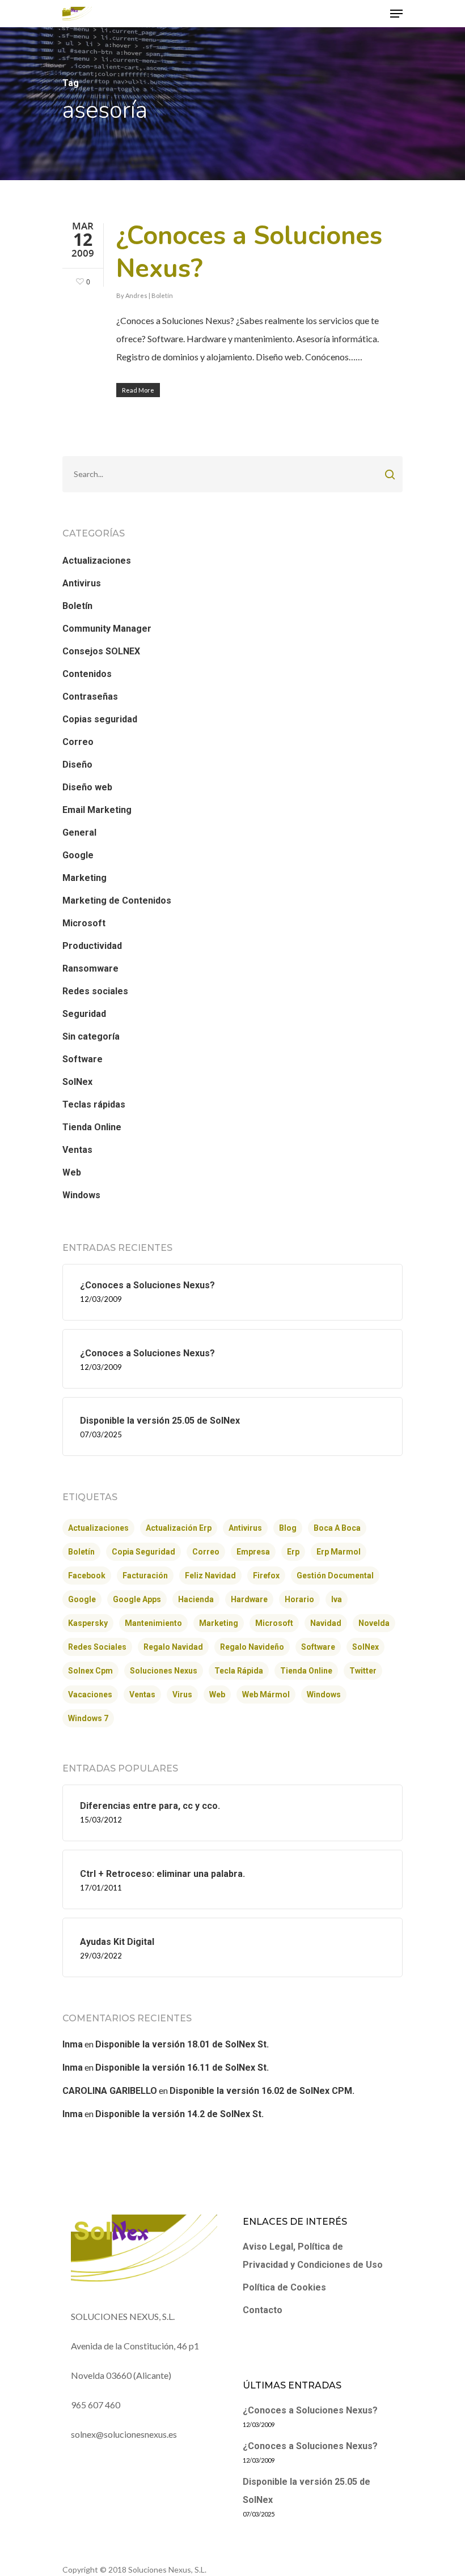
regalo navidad (173, 1647)
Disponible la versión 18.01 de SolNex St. (182, 2044)
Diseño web (87, 787)
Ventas (77, 1150)
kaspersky (88, 1623)
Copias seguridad (100, 719)
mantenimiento (153, 1623)
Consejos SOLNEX (101, 651)
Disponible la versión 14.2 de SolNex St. (179, 2114)
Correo (78, 742)
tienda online (306, 1671)
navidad (326, 1623)
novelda (374, 1623)
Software (83, 1059)
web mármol (266, 1694)
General (79, 833)
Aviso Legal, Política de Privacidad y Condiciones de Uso (313, 2256)
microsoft (274, 1623)
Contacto (263, 2310)
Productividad (92, 946)
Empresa (253, 1552)
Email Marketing (97, 810)
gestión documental (335, 1576)
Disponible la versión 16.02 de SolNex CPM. (262, 2091)
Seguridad (84, 1014)
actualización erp (179, 1528)
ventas (142, 1694)
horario (299, 1599)
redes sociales (97, 1647)
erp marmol (339, 1552)
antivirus (245, 1528)
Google (78, 855)
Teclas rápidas (94, 1104)
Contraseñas (90, 697)
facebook (87, 1576)
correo (206, 1552)
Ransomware (90, 968)
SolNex (77, 1082)
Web (72, 1172)
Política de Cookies (284, 2287)
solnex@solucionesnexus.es (124, 2434)
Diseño (77, 765)
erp (293, 1552)
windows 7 (88, 1718)
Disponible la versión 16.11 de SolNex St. (182, 2068)
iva (337, 1599)
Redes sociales (95, 991)
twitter (363, 1671)
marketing (219, 1623)
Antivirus (82, 583)
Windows (81, 1195)
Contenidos (87, 674)
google (82, 1599)
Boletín (162, 295)
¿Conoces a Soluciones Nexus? (249, 252)
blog (288, 1528)
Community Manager (107, 629)
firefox (266, 1576)
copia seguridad (143, 1552)
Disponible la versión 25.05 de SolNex (307, 2491)
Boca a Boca (337, 1528)
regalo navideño (252, 1647)
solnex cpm (90, 1671)
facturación (145, 1576)
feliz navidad (210, 1576)
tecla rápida (239, 1671)
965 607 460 (96, 2405)
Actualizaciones (97, 561)
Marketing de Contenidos (117, 900)
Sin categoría (91, 1036)
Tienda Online (92, 1127)
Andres (136, 295)
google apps (137, 1599)
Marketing (84, 878)
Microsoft (84, 923)
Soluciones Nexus (164, 1671)
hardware (249, 1599)
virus (182, 1694)
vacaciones (90, 1694)
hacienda (196, 1599)
